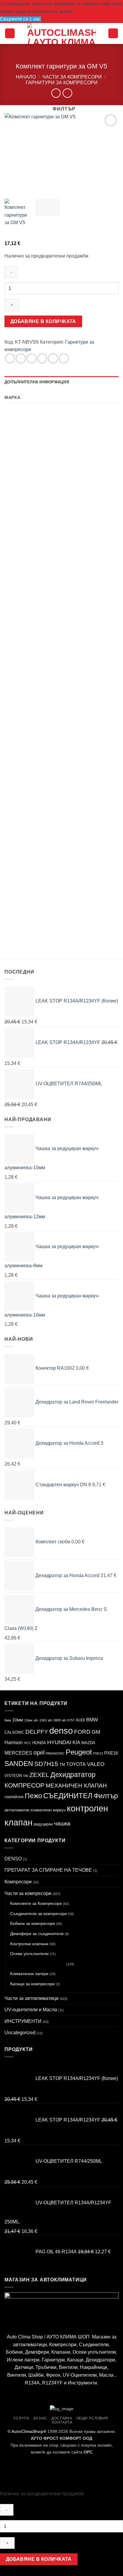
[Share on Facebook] (21, 358)
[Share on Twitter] (31, 358)
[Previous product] (67, 93)
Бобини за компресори (33, 1923)
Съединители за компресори (39, 1914)
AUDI (80, 1720)
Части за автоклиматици (31, 1998)
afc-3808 (54, 1720)
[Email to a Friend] (42, 358)
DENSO (13, 1859)
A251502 (78, 592)
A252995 (18, 592)
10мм (18, 1720)
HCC (27, 1743)
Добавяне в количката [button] (30, 506)
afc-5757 (68, 1720)
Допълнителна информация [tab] (37, 382)
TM (62, 1765)
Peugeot (79, 1752)
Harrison (14, 1742)
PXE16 (111, 1753)
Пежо (33, 1796)
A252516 (78, 695)
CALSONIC (14, 1732)
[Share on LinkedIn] (64, 358)
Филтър (106, 1796)
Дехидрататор (73, 1775)
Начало (26, 77)
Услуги (21, 2418)
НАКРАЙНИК (14, 1797)
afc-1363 (40, 1720)
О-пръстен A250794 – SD (91, 905)
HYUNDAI (59, 1742)
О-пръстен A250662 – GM (31, 905)
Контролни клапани (29, 1944)
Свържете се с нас (20, 19)
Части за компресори (72, 77)
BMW (92, 1720)
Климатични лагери (29, 1974)
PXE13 (98, 1753)
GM (96, 1732)
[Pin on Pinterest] (53, 358)
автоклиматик (17, 1810)
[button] (10, 33)
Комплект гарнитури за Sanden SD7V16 (29, 481)
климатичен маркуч (48, 1810)
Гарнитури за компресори (62, 83)
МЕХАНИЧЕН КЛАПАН (76, 1785)
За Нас (40, 2418)
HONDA (39, 1743)
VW (26, 1776)
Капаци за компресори (32, 1984)
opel (39, 1752)
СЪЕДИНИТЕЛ (68, 1796)
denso (61, 1731)
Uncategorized (20, 2033)
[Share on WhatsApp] (10, 358)
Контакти (62, 2422)
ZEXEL (39, 1775)
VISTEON (13, 1776)
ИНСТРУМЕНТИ (23, 2021)
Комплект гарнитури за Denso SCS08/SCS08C (89, 483)
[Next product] (56, 93)
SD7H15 (46, 1764)
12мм (28, 1720)
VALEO (96, 1764)
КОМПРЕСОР (24, 1785)
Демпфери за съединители (37, 1934)
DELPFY (37, 1732)
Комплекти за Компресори (36, 1903)
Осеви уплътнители (29, 1954)
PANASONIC (55, 1753)
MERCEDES (18, 1753)
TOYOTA (76, 1764)
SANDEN (19, 1764)
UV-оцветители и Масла (31, 2010)
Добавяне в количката (43, 321)
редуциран (43, 1824)
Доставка (62, 2418)
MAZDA (88, 1743)
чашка (62, 1823)
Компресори (18, 1882)
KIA (76, 1742)
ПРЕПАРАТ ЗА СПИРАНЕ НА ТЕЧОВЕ (48, 1870)
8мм (8, 1720)
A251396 (78, 799)
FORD (82, 1732)
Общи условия (92, 2418)
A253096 (18, 799)
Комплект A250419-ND (31, 695)
